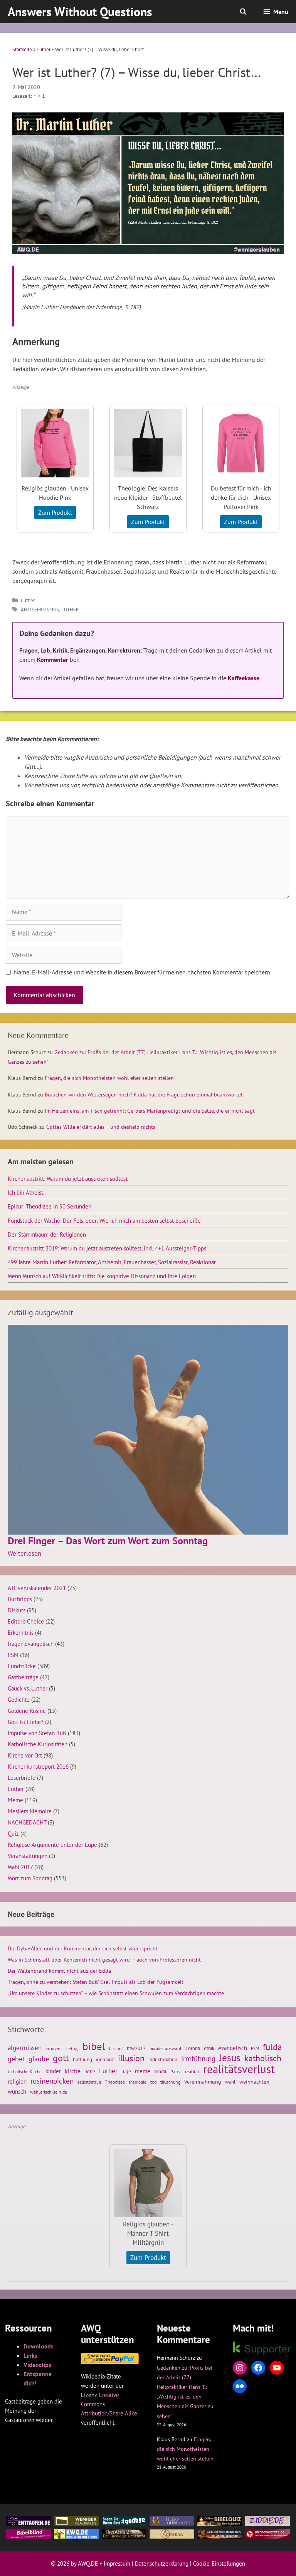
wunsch (17, 2091)
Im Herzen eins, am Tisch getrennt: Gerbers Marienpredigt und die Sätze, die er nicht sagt (150, 1111)
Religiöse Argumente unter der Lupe (52, 1845)
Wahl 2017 (20, 1867)
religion (17, 2081)
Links (30, 2355)
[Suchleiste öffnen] (243, 12)
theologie (138, 2082)
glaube (39, 2059)
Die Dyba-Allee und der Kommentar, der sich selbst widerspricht (83, 1948)
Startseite (22, 49)
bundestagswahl (166, 2048)
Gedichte (19, 1699)
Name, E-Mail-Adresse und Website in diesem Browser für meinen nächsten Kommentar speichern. (143, 972)
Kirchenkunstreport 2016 (38, 1766)
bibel (94, 2046)
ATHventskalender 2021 (37, 1588)
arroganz (54, 2048)
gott (61, 2058)
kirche (73, 2071)
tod (153, 2082)
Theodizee (115, 2082)
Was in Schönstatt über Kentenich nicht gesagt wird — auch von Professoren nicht (104, 1960)
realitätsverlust (239, 2069)
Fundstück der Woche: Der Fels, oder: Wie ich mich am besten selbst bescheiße (104, 1220)
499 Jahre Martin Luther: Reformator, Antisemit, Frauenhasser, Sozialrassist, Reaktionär (112, 1262)
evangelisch (233, 2048)
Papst (176, 2071)
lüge (126, 2071)
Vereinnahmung (203, 2082)
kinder (53, 2071)
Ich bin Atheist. (26, 1192)
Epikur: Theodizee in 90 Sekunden (50, 1206)
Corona (193, 2048)
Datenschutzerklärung (162, 2563)
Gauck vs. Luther (28, 1688)
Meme (15, 1800)
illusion (131, 2058)
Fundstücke (22, 1666)
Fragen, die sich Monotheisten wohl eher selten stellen (109, 1078)
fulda (272, 2047)
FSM (13, 1655)
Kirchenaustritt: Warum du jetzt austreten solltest (68, 1178)
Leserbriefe (22, 1778)
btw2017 (136, 2048)
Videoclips (37, 2365)
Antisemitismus (40, 610)
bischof (116, 2048)
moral (160, 2071)
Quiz (13, 1833)
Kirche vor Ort (25, 1755)
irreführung (198, 2059)
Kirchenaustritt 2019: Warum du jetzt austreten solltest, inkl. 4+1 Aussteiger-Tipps (107, 1248)
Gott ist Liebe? (26, 1722)
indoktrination (163, 2060)
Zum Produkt (55, 512)
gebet (16, 2059)
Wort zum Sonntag (30, 1878)
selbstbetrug (89, 2082)
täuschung (170, 2082)
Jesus (230, 2058)
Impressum (117, 2563)
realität (192, 2071)
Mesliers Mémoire (30, 1811)
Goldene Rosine (27, 1711)
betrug (72, 2049)
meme (143, 2071)
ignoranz (105, 2059)
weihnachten (254, 2082)
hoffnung (82, 2059)
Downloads (39, 2346)
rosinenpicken (52, 2081)
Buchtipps (20, 1599)
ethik (209, 2048)
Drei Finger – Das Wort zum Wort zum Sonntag (108, 1541)
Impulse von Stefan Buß (37, 1733)
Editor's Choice (26, 1621)
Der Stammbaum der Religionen (47, 1234)
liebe (90, 2071)
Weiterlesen (24, 1553)
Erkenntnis (21, 1632)
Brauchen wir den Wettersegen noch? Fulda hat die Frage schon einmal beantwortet (144, 1095)
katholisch (263, 2058)
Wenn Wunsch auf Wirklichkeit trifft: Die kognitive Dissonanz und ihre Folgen (102, 1276)
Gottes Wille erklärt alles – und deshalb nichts (101, 1127)
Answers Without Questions (80, 12)
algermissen (25, 2048)
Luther (44, 49)
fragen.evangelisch (31, 1644)
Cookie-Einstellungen (219, 2563)
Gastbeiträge (23, 1677)
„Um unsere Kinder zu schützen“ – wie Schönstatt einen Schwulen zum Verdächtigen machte (116, 1993)
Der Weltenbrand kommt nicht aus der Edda (59, 1971)
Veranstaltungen (28, 1856)
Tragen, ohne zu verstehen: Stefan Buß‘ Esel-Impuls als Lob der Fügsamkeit (96, 1982)
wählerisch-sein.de (49, 2092)
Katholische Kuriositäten (38, 1744)
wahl (230, 2082)
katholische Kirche (25, 2072)
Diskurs (17, 1610)
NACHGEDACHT (27, 1822)
